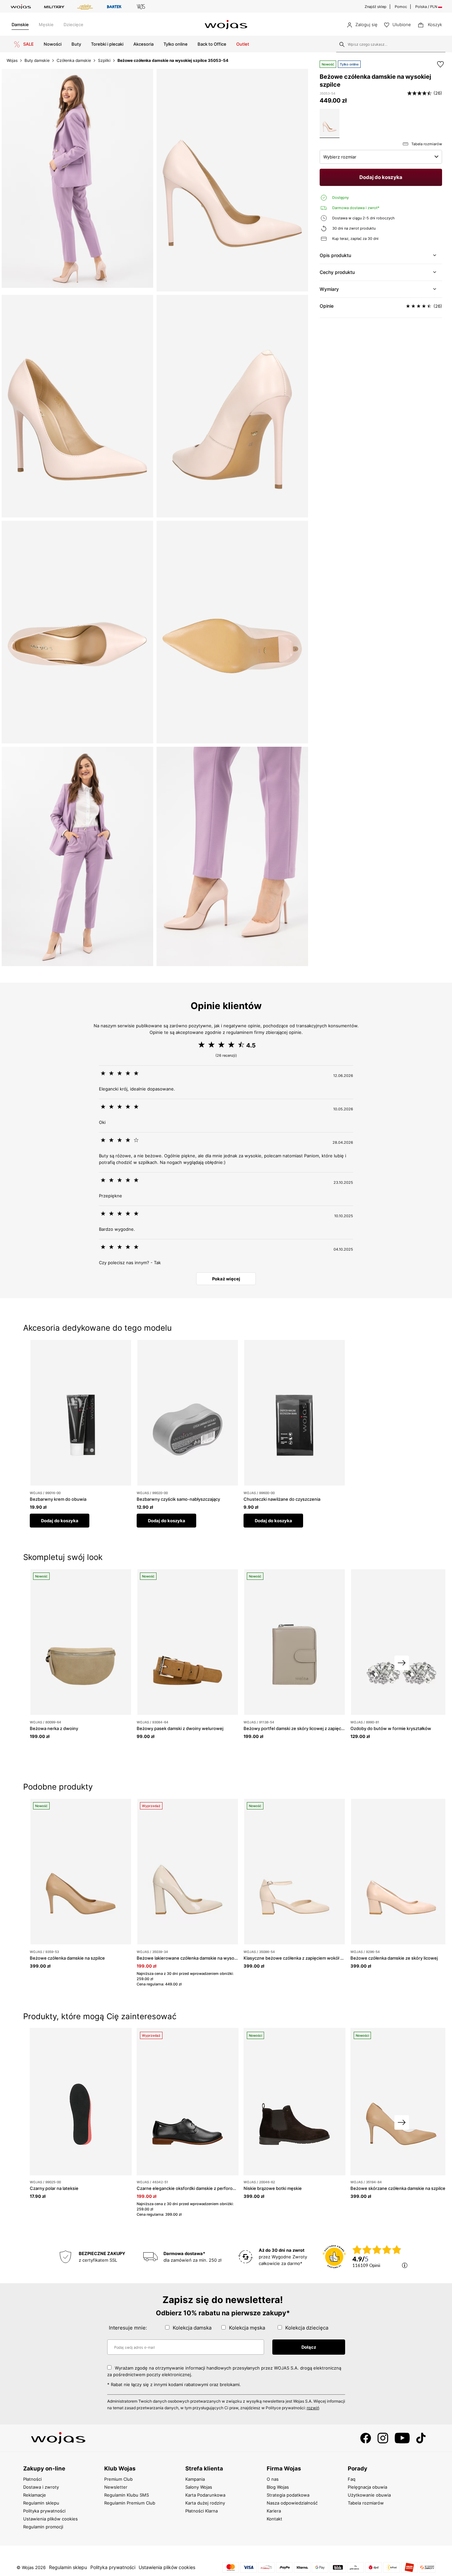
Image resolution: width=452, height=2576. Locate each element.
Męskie (46, 24)
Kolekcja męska (247, 2328)
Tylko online (176, 44)
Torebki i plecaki (107, 44)
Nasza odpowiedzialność (292, 2503)
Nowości (53, 44)
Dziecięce (73, 24)
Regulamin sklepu (41, 2503)
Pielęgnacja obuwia (367, 2487)
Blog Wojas (278, 2487)
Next (402, 1663)
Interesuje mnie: (128, 2328)
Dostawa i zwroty (41, 2487)
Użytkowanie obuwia (369, 2495)
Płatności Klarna (202, 2511)
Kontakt (274, 2519)
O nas (273, 2479)
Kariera (274, 2511)
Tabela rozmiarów (366, 2503)
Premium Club (118, 2479)
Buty (76, 44)
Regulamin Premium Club (130, 2503)
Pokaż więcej (226, 1279)
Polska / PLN (427, 7)
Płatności (32, 2479)
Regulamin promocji (43, 2527)
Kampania (195, 2479)
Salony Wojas (199, 2487)
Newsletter (116, 2487)
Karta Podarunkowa (205, 2495)
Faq (352, 2479)
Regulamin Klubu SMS (127, 2495)
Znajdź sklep (376, 7)
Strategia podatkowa (288, 2495)
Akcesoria (143, 44)
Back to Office (212, 44)
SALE (28, 44)
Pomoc (401, 7)
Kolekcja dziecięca (307, 2328)
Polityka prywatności (44, 2511)
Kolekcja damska (192, 2328)
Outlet (243, 44)
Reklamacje (35, 2495)
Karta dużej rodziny (205, 2503)
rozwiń (313, 2408)
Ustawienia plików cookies (50, 2519)
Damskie (20, 24)
